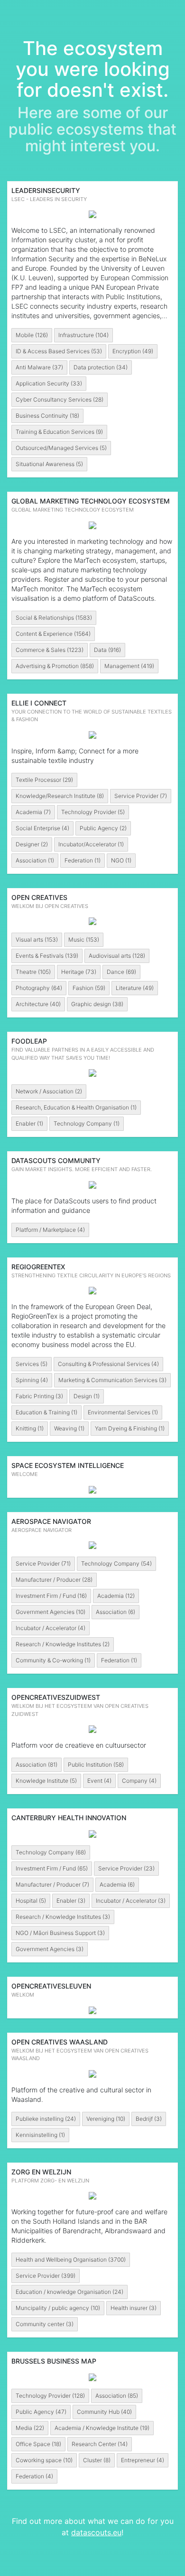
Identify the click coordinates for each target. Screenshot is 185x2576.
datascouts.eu (96, 2532)
